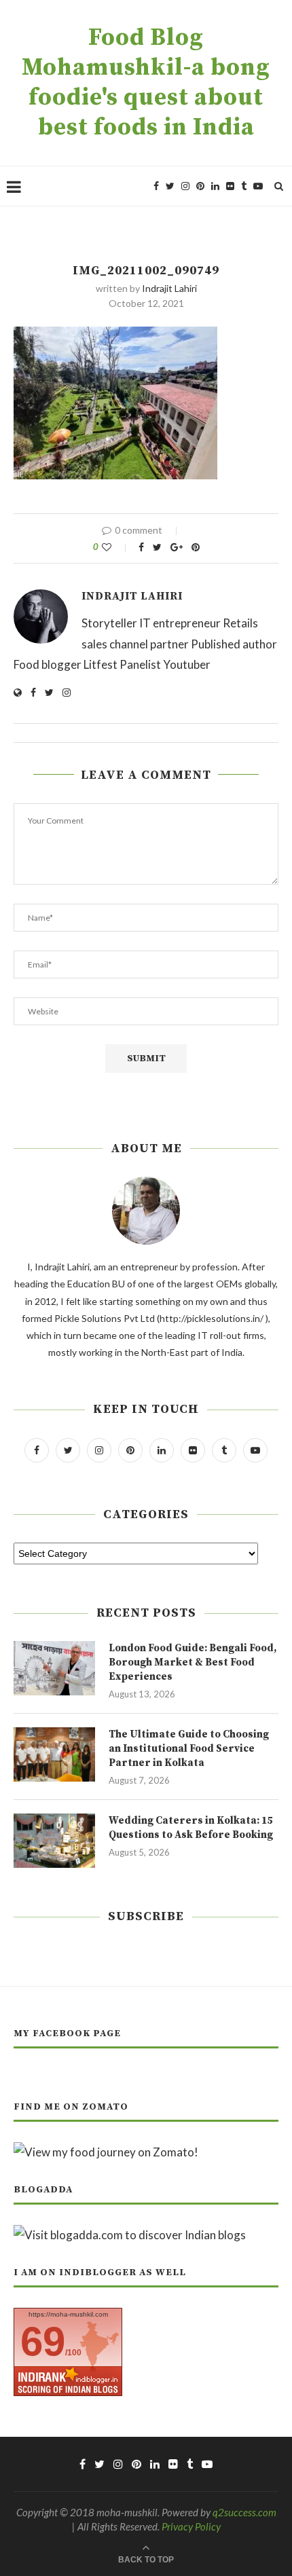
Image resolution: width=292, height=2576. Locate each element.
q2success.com (244, 2512)
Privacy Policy (191, 2526)
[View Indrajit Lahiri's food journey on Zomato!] (106, 2152)
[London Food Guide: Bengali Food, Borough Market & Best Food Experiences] (54, 1668)
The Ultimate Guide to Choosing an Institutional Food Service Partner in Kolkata (189, 1749)
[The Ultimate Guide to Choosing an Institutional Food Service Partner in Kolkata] (54, 1754)
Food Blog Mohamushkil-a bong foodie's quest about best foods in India (146, 83)
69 (43, 2341)
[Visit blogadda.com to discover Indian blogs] (130, 2235)
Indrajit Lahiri (169, 288)
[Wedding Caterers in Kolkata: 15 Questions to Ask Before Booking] (54, 1841)
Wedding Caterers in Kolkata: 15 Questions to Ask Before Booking (191, 1828)
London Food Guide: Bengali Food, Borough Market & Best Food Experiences (193, 1662)
